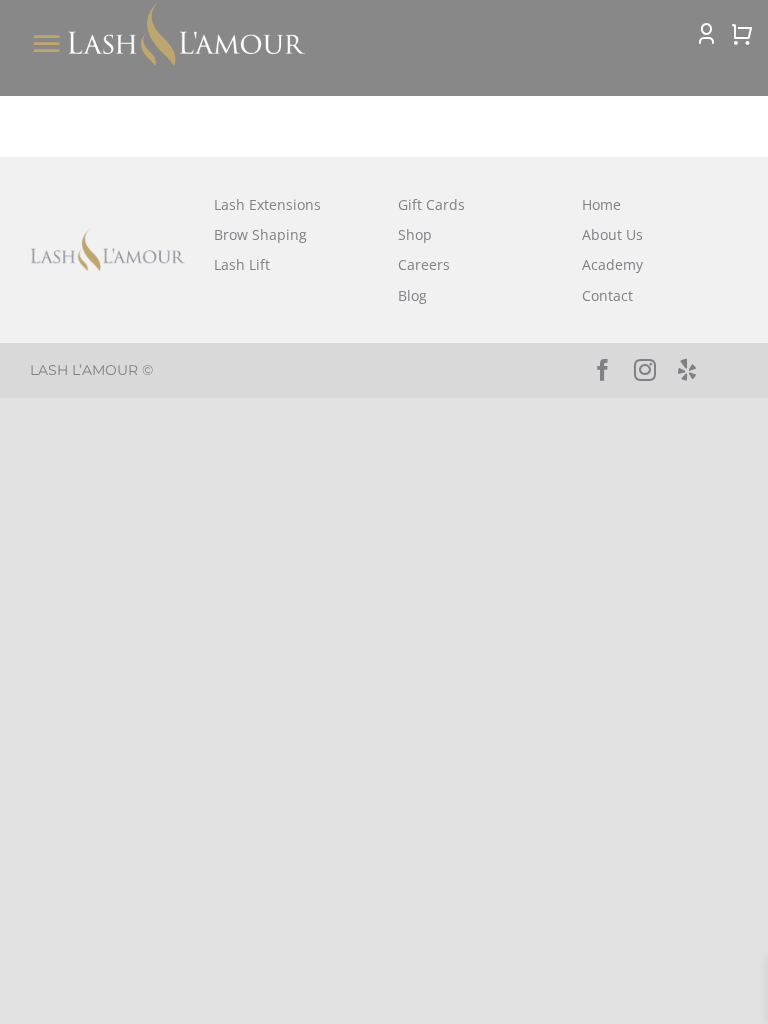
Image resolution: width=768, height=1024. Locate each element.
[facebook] (603, 370)
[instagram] (645, 370)
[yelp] (687, 370)
